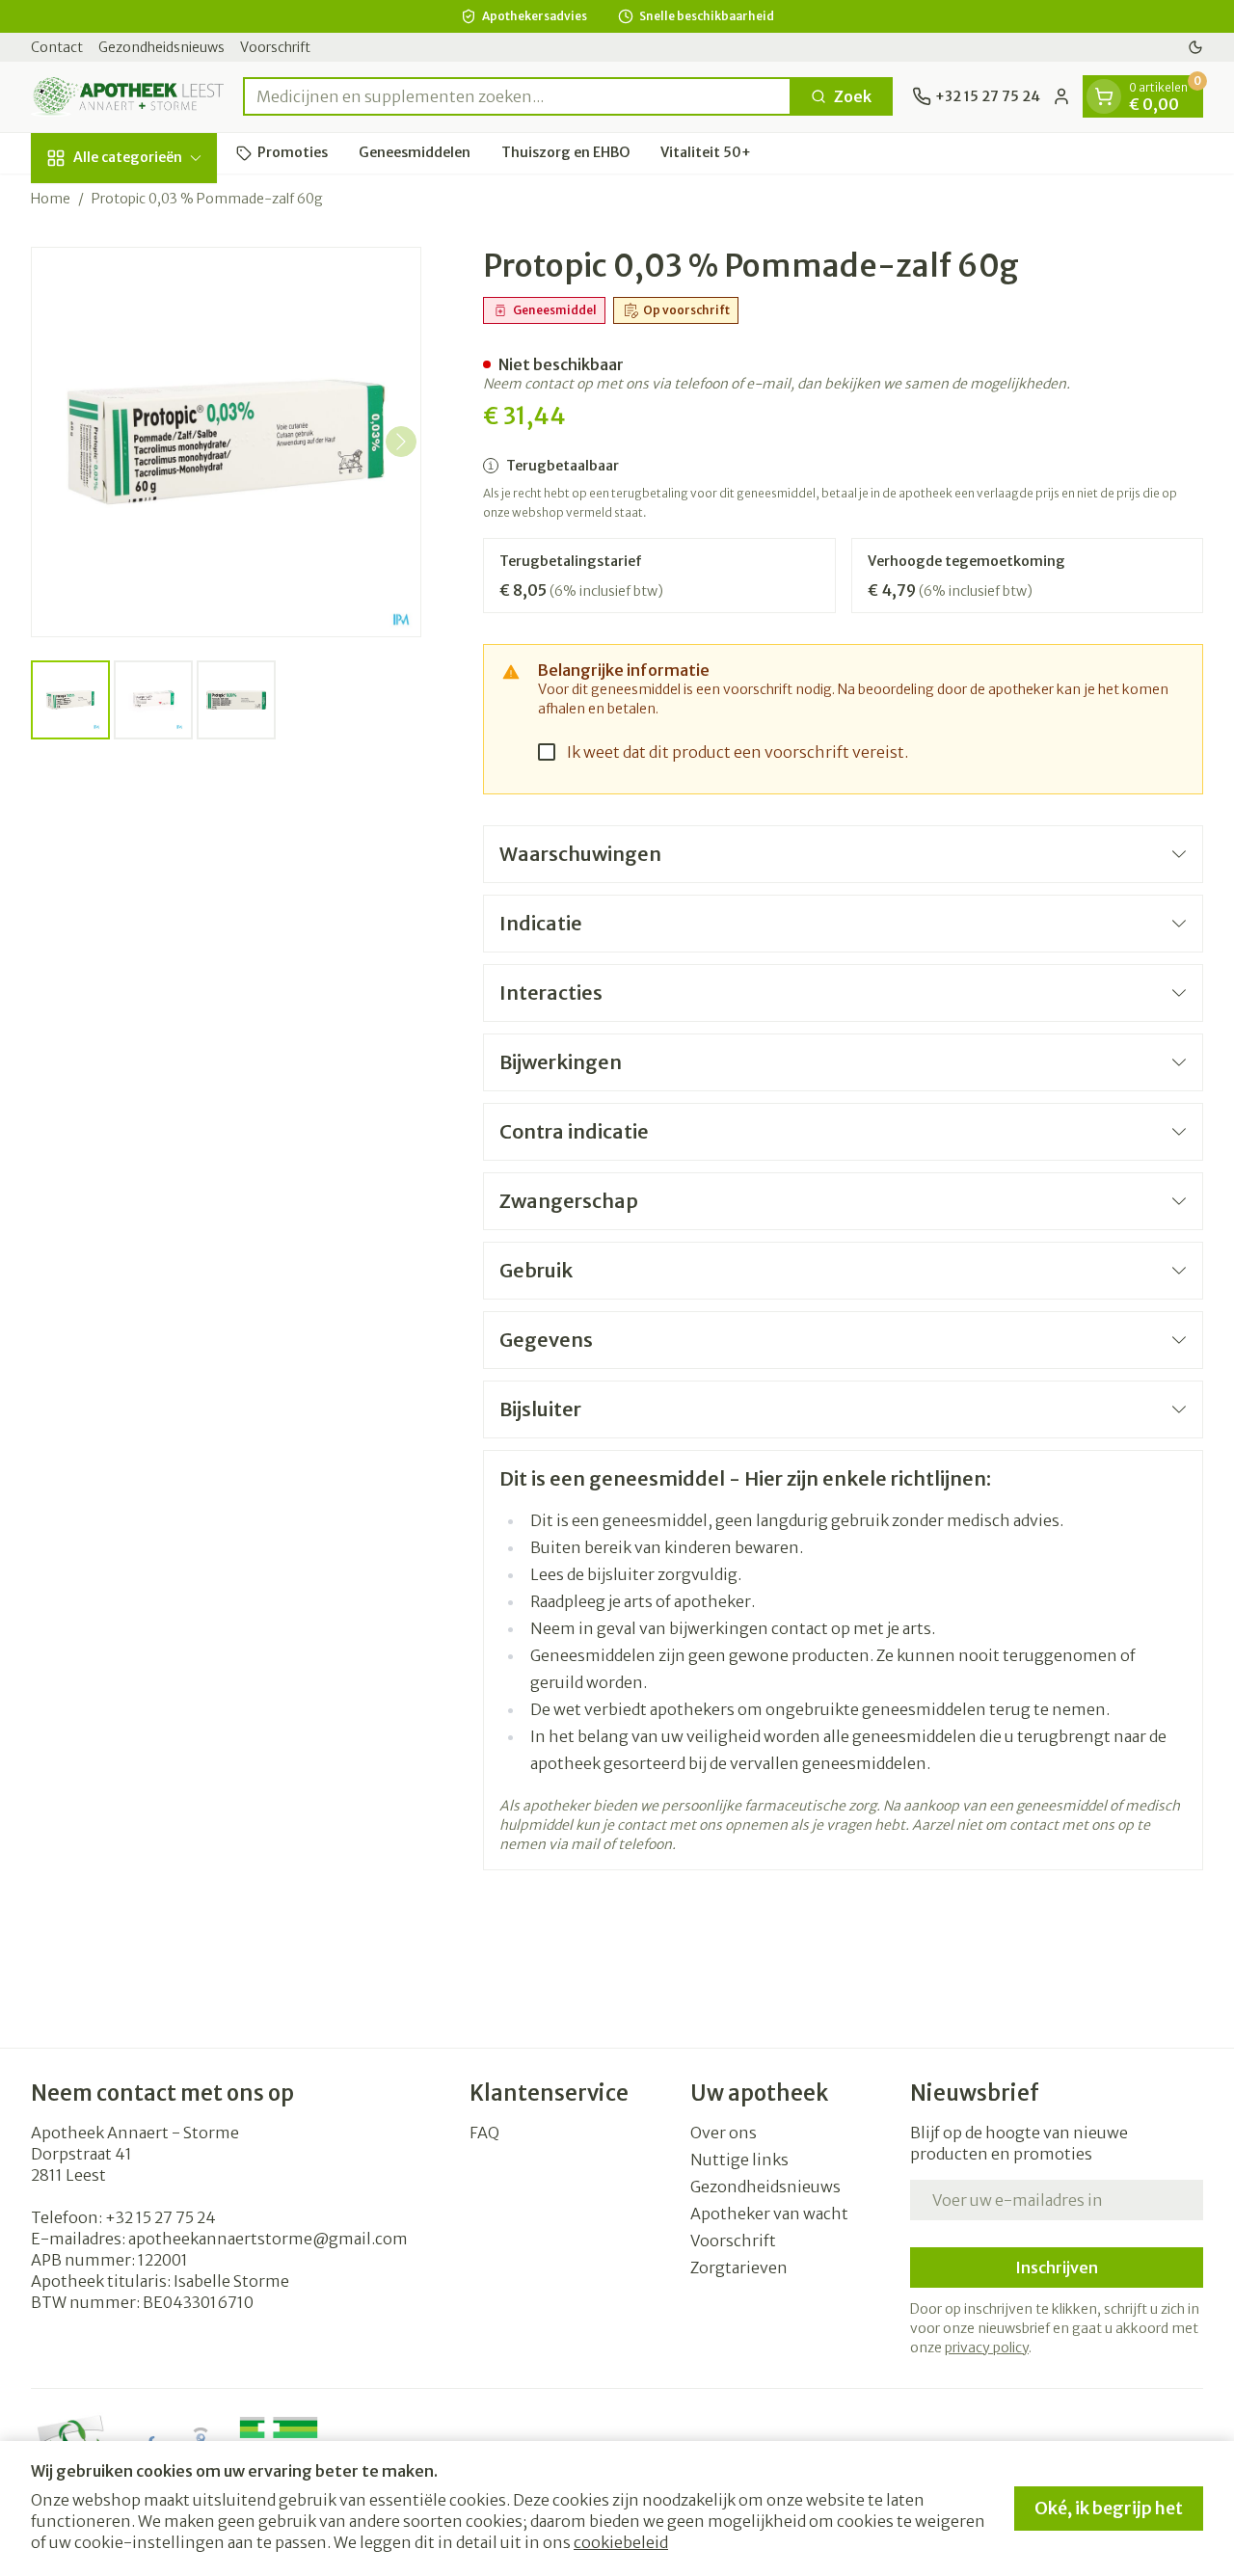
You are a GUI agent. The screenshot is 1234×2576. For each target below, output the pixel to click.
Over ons (724, 2133)
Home (51, 199)
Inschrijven (1057, 2267)
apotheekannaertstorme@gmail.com (268, 2239)
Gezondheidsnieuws (161, 47)
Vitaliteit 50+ (706, 152)
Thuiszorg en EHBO (565, 152)
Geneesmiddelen (415, 152)
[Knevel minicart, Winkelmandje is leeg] (1104, 96)
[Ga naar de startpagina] (127, 97)
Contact (57, 47)
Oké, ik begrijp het (1109, 2508)
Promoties (293, 152)
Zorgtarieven (739, 2267)
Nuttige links (739, 2160)
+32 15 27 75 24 (161, 2217)
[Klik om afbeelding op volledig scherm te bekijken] (226, 442)
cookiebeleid (621, 2542)
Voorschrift (275, 47)
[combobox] (517, 96)
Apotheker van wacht (769, 2214)
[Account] (1061, 96)
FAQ (484, 2133)
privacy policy (987, 2348)
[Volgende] (401, 442)
